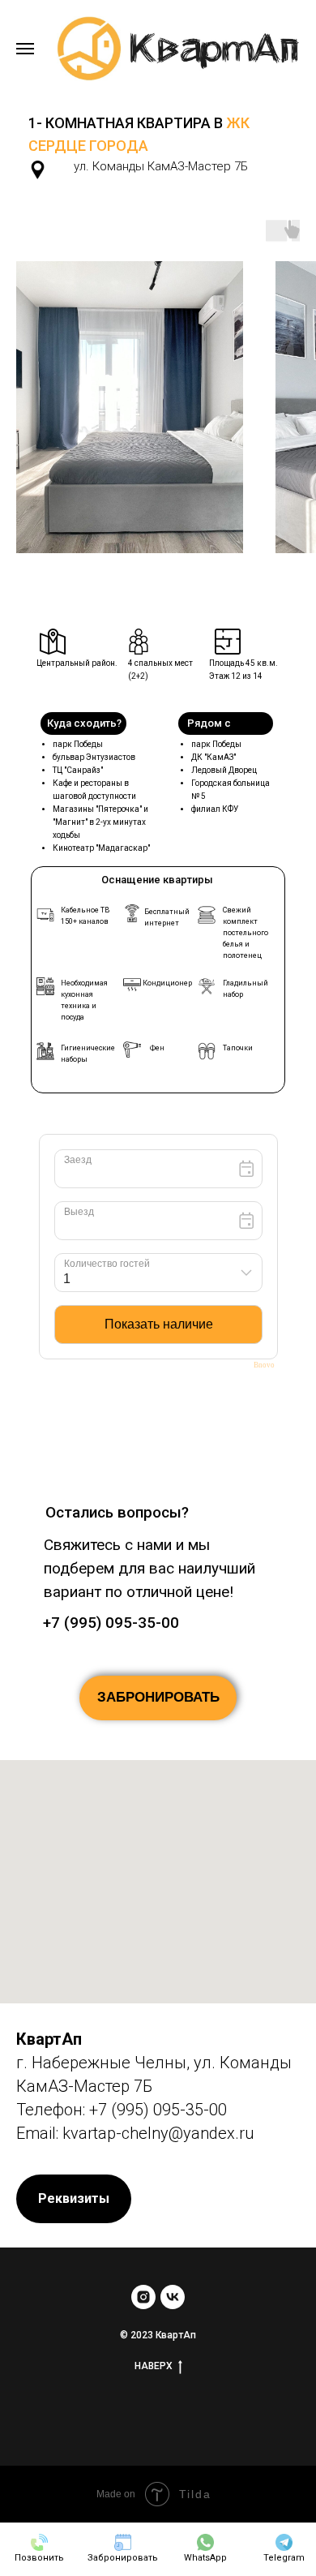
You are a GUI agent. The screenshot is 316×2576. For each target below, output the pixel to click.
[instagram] (143, 2297)
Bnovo (264, 1365)
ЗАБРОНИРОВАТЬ (158, 1697)
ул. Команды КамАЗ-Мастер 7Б (161, 166)
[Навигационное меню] (25, 49)
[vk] (173, 2297)
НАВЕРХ (154, 2366)
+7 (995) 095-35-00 (111, 1623)
